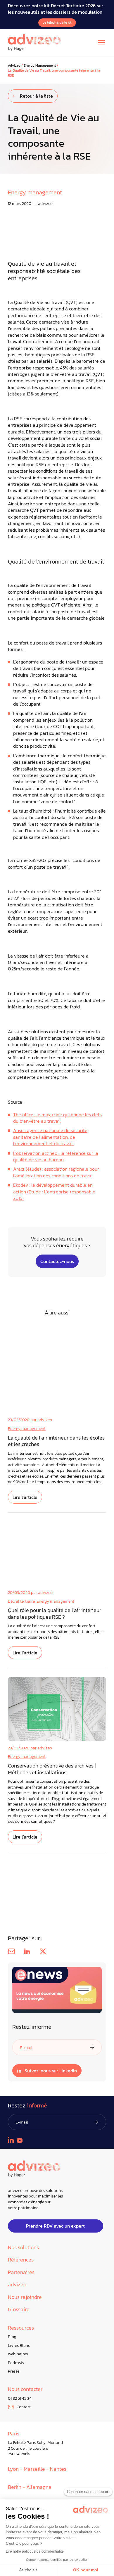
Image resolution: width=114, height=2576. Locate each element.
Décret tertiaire (21, 1601)
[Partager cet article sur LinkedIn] (27, 1951)
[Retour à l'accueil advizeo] (34, 42)
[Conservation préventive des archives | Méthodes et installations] (57, 1709)
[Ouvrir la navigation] (101, 42)
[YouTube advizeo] (20, 2140)
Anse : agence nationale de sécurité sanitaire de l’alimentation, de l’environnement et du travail (50, 1137)
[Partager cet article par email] (11, 1951)
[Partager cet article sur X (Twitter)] (43, 1951)
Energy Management (40, 66)
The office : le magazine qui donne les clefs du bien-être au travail (57, 1118)
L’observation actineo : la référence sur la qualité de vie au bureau (56, 1156)
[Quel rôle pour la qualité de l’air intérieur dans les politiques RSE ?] (57, 1553)
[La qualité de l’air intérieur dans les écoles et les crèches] (57, 1381)
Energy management (27, 1429)
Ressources (21, 2328)
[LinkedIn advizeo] (11, 2140)
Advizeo (14, 66)
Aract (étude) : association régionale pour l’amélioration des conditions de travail (56, 1172)
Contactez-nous (57, 1261)
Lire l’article (25, 1497)
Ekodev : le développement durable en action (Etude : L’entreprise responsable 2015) (54, 1192)
